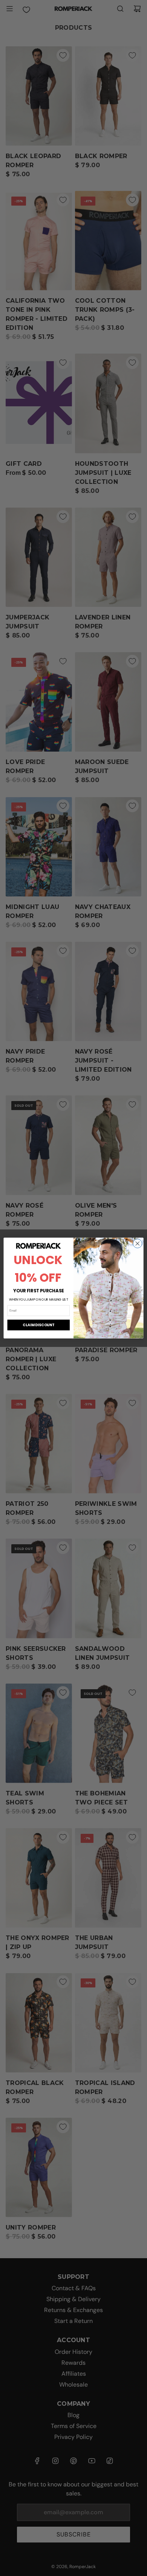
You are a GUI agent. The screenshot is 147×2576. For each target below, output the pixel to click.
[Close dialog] (138, 1243)
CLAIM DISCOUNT (38, 1325)
